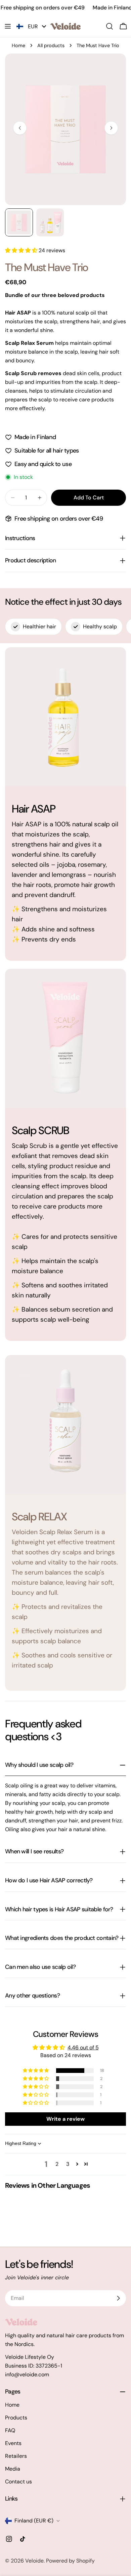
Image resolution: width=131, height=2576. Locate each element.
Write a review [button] (65, 2119)
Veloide (34, 2561)
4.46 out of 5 (83, 2047)
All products (51, 45)
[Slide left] (20, 128)
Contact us (18, 2482)
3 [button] (68, 2164)
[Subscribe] (118, 2298)
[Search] (110, 26)
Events (13, 2443)
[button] (22, 250)
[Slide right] (111, 128)
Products (16, 2418)
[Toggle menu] (8, 26)
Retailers (16, 2456)
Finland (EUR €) (34, 2521)
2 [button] (57, 2164)
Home (18, 45)
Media (13, 2469)
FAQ (10, 2430)
